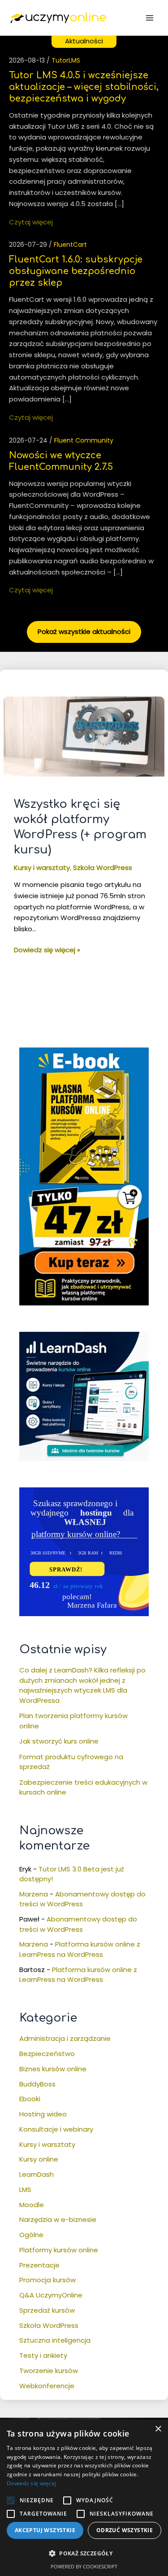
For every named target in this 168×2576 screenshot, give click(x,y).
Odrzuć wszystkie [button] (125, 2530)
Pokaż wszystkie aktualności (84, 631)
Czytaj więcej (31, 222)
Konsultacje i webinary (56, 2129)
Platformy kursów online (59, 2250)
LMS (25, 2190)
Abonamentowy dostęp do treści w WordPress (82, 1899)
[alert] (84, 2498)
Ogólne (31, 2235)
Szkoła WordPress (103, 868)
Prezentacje (39, 2265)
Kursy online (39, 2159)
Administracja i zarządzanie (65, 2038)
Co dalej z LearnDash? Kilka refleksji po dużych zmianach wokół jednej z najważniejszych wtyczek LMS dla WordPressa (82, 1685)
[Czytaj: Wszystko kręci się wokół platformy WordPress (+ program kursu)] (84, 736)
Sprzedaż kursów (47, 2310)
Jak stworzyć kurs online (59, 1741)
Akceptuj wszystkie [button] (45, 2530)
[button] (11, 2500)
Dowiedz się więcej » (47, 950)
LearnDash (37, 2174)
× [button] (158, 2429)
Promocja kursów (47, 2280)
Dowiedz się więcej (31, 2483)
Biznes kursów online (53, 2069)
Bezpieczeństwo (47, 2054)
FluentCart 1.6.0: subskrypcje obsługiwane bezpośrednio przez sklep (76, 271)
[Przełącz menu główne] (150, 18)
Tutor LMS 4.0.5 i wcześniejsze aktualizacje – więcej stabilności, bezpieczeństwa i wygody (84, 87)
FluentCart (70, 245)
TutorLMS (66, 60)
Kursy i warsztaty (42, 868)
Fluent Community (84, 440)
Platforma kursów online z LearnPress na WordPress (80, 1949)
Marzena (34, 1894)
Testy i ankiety (43, 2355)
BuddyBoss (37, 2084)
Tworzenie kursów (49, 2371)
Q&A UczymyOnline (51, 2295)
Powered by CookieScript (84, 2566)
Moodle (32, 2205)
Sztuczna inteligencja (55, 2340)
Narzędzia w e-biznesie (58, 2219)
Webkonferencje (47, 2386)
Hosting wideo (43, 2114)
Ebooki (30, 2099)
